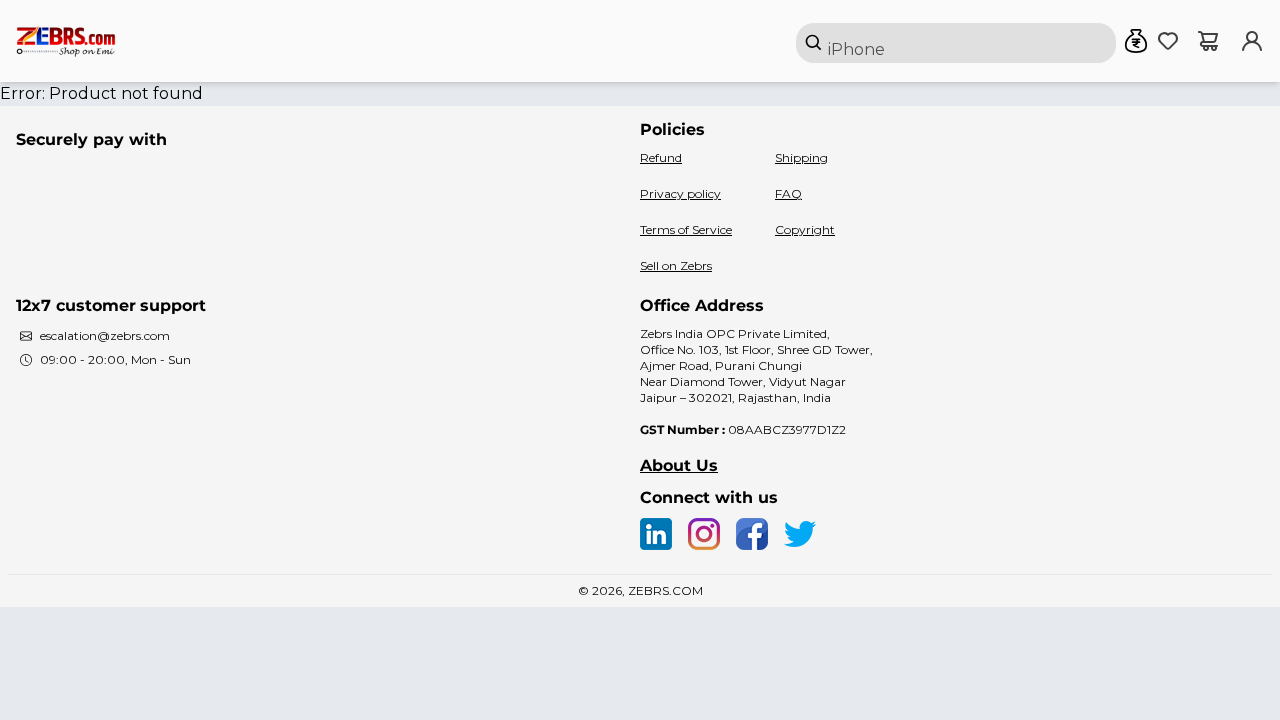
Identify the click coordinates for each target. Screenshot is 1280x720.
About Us (679, 465)
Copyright (805, 229)
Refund (661, 157)
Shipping (801, 157)
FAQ (788, 193)
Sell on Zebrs (676, 265)
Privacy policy (680, 193)
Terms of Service (686, 229)
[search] (956, 43)
